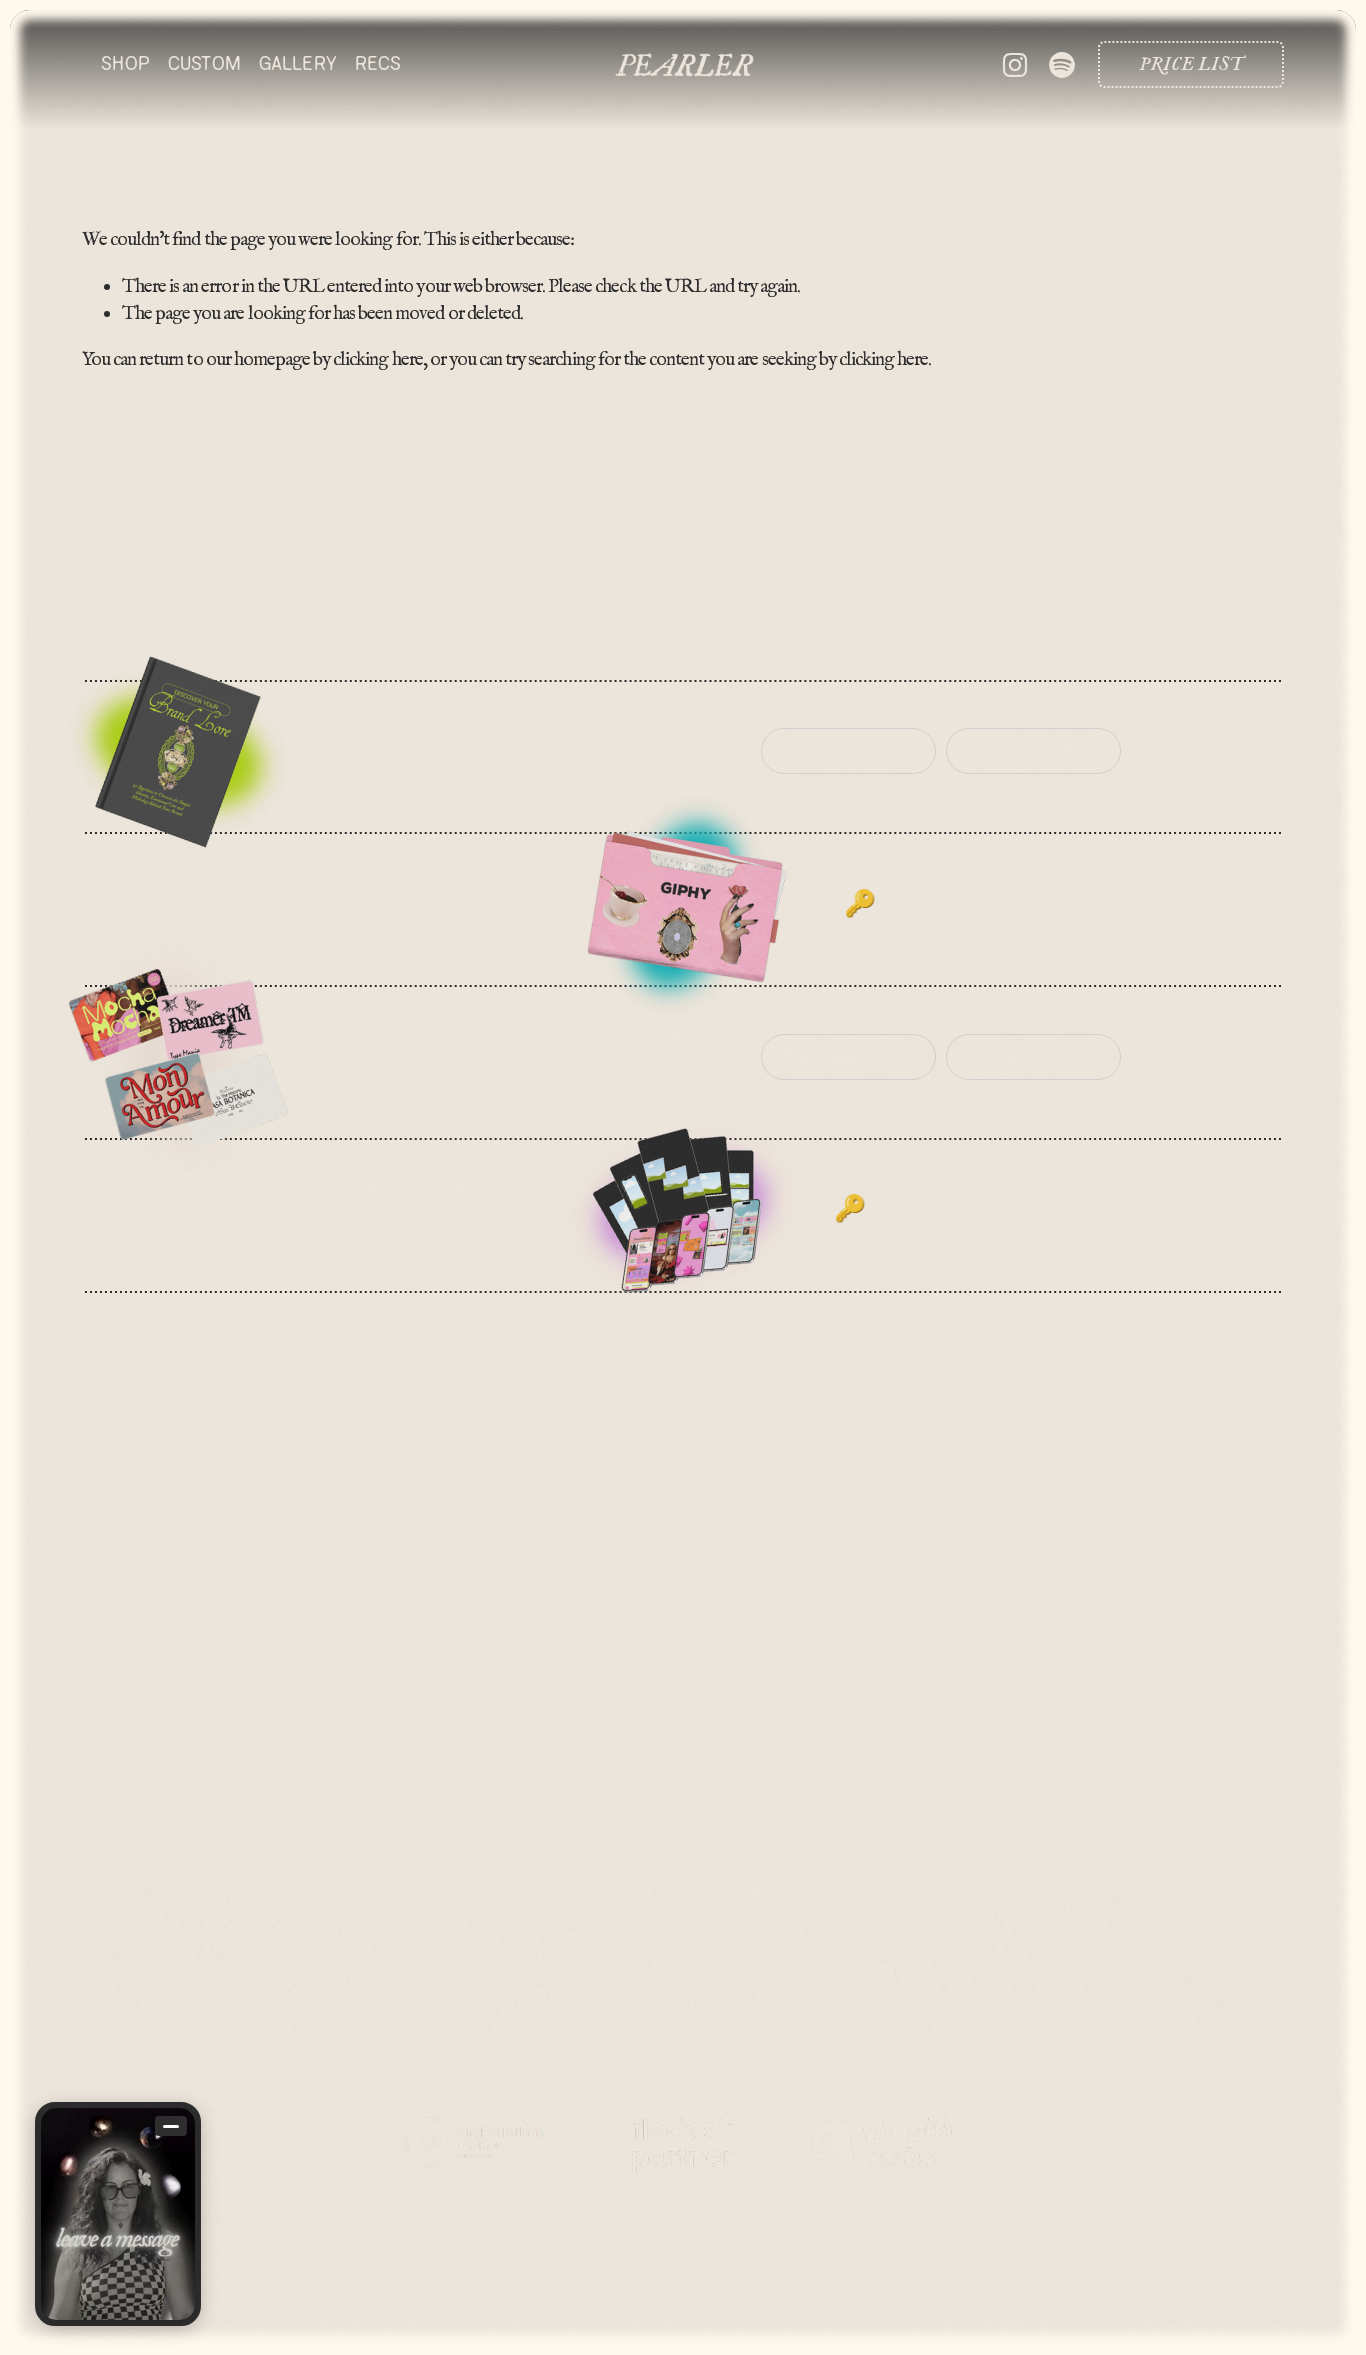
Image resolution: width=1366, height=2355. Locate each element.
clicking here (377, 360)
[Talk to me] (118, 2214)
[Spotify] (1062, 65)
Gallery (298, 63)
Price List (1191, 65)
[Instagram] (1015, 65)
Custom (204, 63)
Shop (125, 63)
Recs (378, 63)
